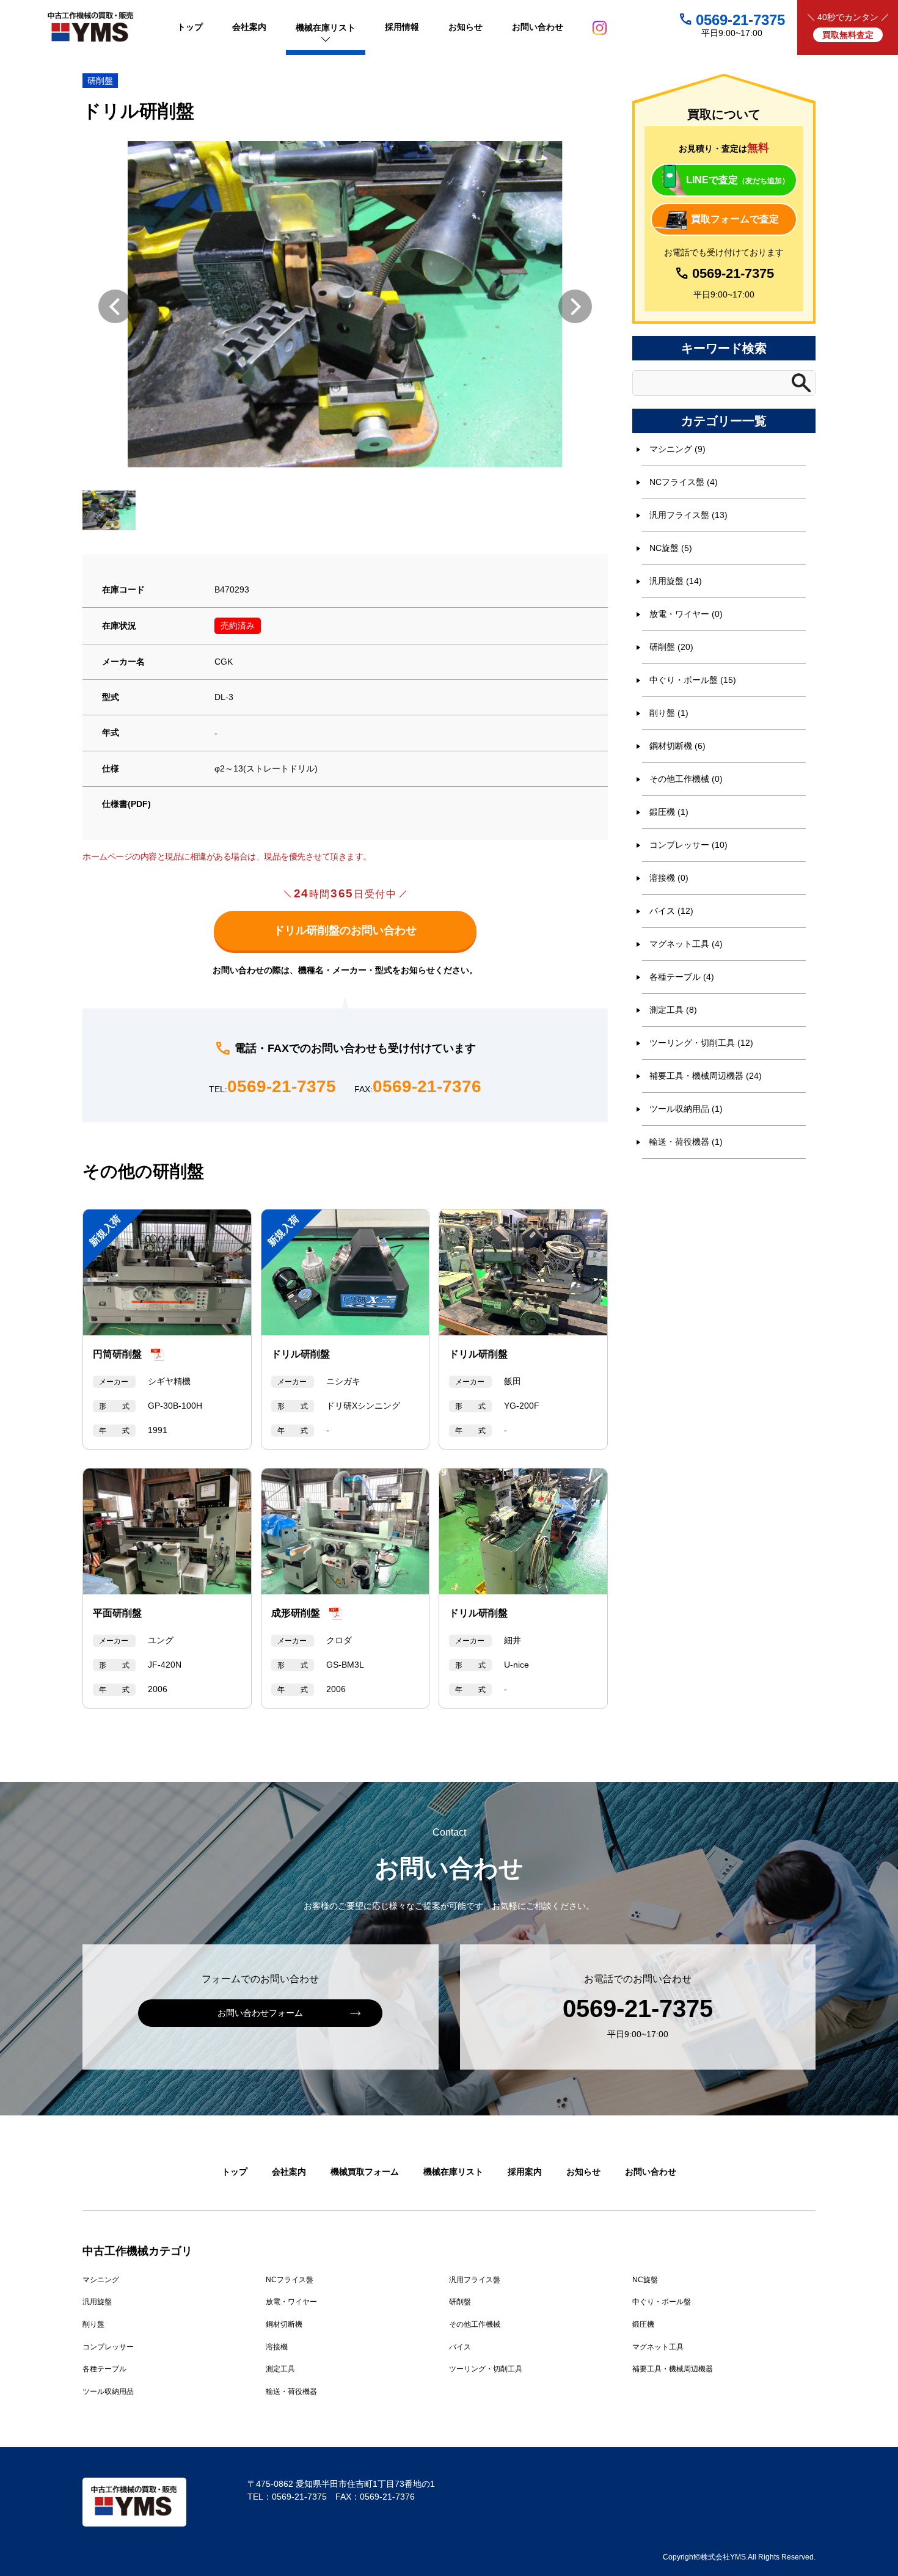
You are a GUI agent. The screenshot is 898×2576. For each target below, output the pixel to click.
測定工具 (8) (673, 1010)
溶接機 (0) (669, 878)
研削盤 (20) (671, 647)
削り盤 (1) (669, 713)
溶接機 (277, 2347)
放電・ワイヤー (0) (686, 614)
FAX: (418, 1087)
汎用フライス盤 (475, 2280)
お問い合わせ (651, 2172)
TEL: (272, 1087)
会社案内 (289, 2172)
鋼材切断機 (284, 2324)
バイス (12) (671, 911)
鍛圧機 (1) (669, 812)
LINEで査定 (738, 180)
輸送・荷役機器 (291, 2392)
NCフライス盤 (290, 2280)
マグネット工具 (658, 2347)
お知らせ (583, 2172)
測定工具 (280, 2369)
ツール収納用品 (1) (686, 1109)
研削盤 (100, 81)
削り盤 (93, 2324)
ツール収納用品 (108, 2392)
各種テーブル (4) (682, 977)
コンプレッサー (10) (688, 845)
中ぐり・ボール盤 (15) (693, 680)
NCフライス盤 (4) (684, 482)
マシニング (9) (677, 449)
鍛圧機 (643, 2324)
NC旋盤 (645, 2280)
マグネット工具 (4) (686, 944)
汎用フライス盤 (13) (688, 515)
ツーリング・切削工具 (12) (701, 1043)
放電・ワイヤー (291, 2302)
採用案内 (525, 2172)
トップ (235, 2172)
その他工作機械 (475, 2324)
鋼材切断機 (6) (677, 746)
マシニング (101, 2280)
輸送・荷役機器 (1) (686, 1142)
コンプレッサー (108, 2347)
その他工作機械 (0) (686, 779)
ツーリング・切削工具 (486, 2369)
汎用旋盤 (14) (676, 581)
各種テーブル (104, 2369)
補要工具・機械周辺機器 (673, 2369)
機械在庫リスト (453, 2172)
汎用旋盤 (97, 2302)
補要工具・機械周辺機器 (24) (706, 1076)
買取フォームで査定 (735, 219)
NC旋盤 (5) (671, 548)
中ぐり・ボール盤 (662, 2302)
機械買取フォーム (365, 2172)
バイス (460, 2347)
